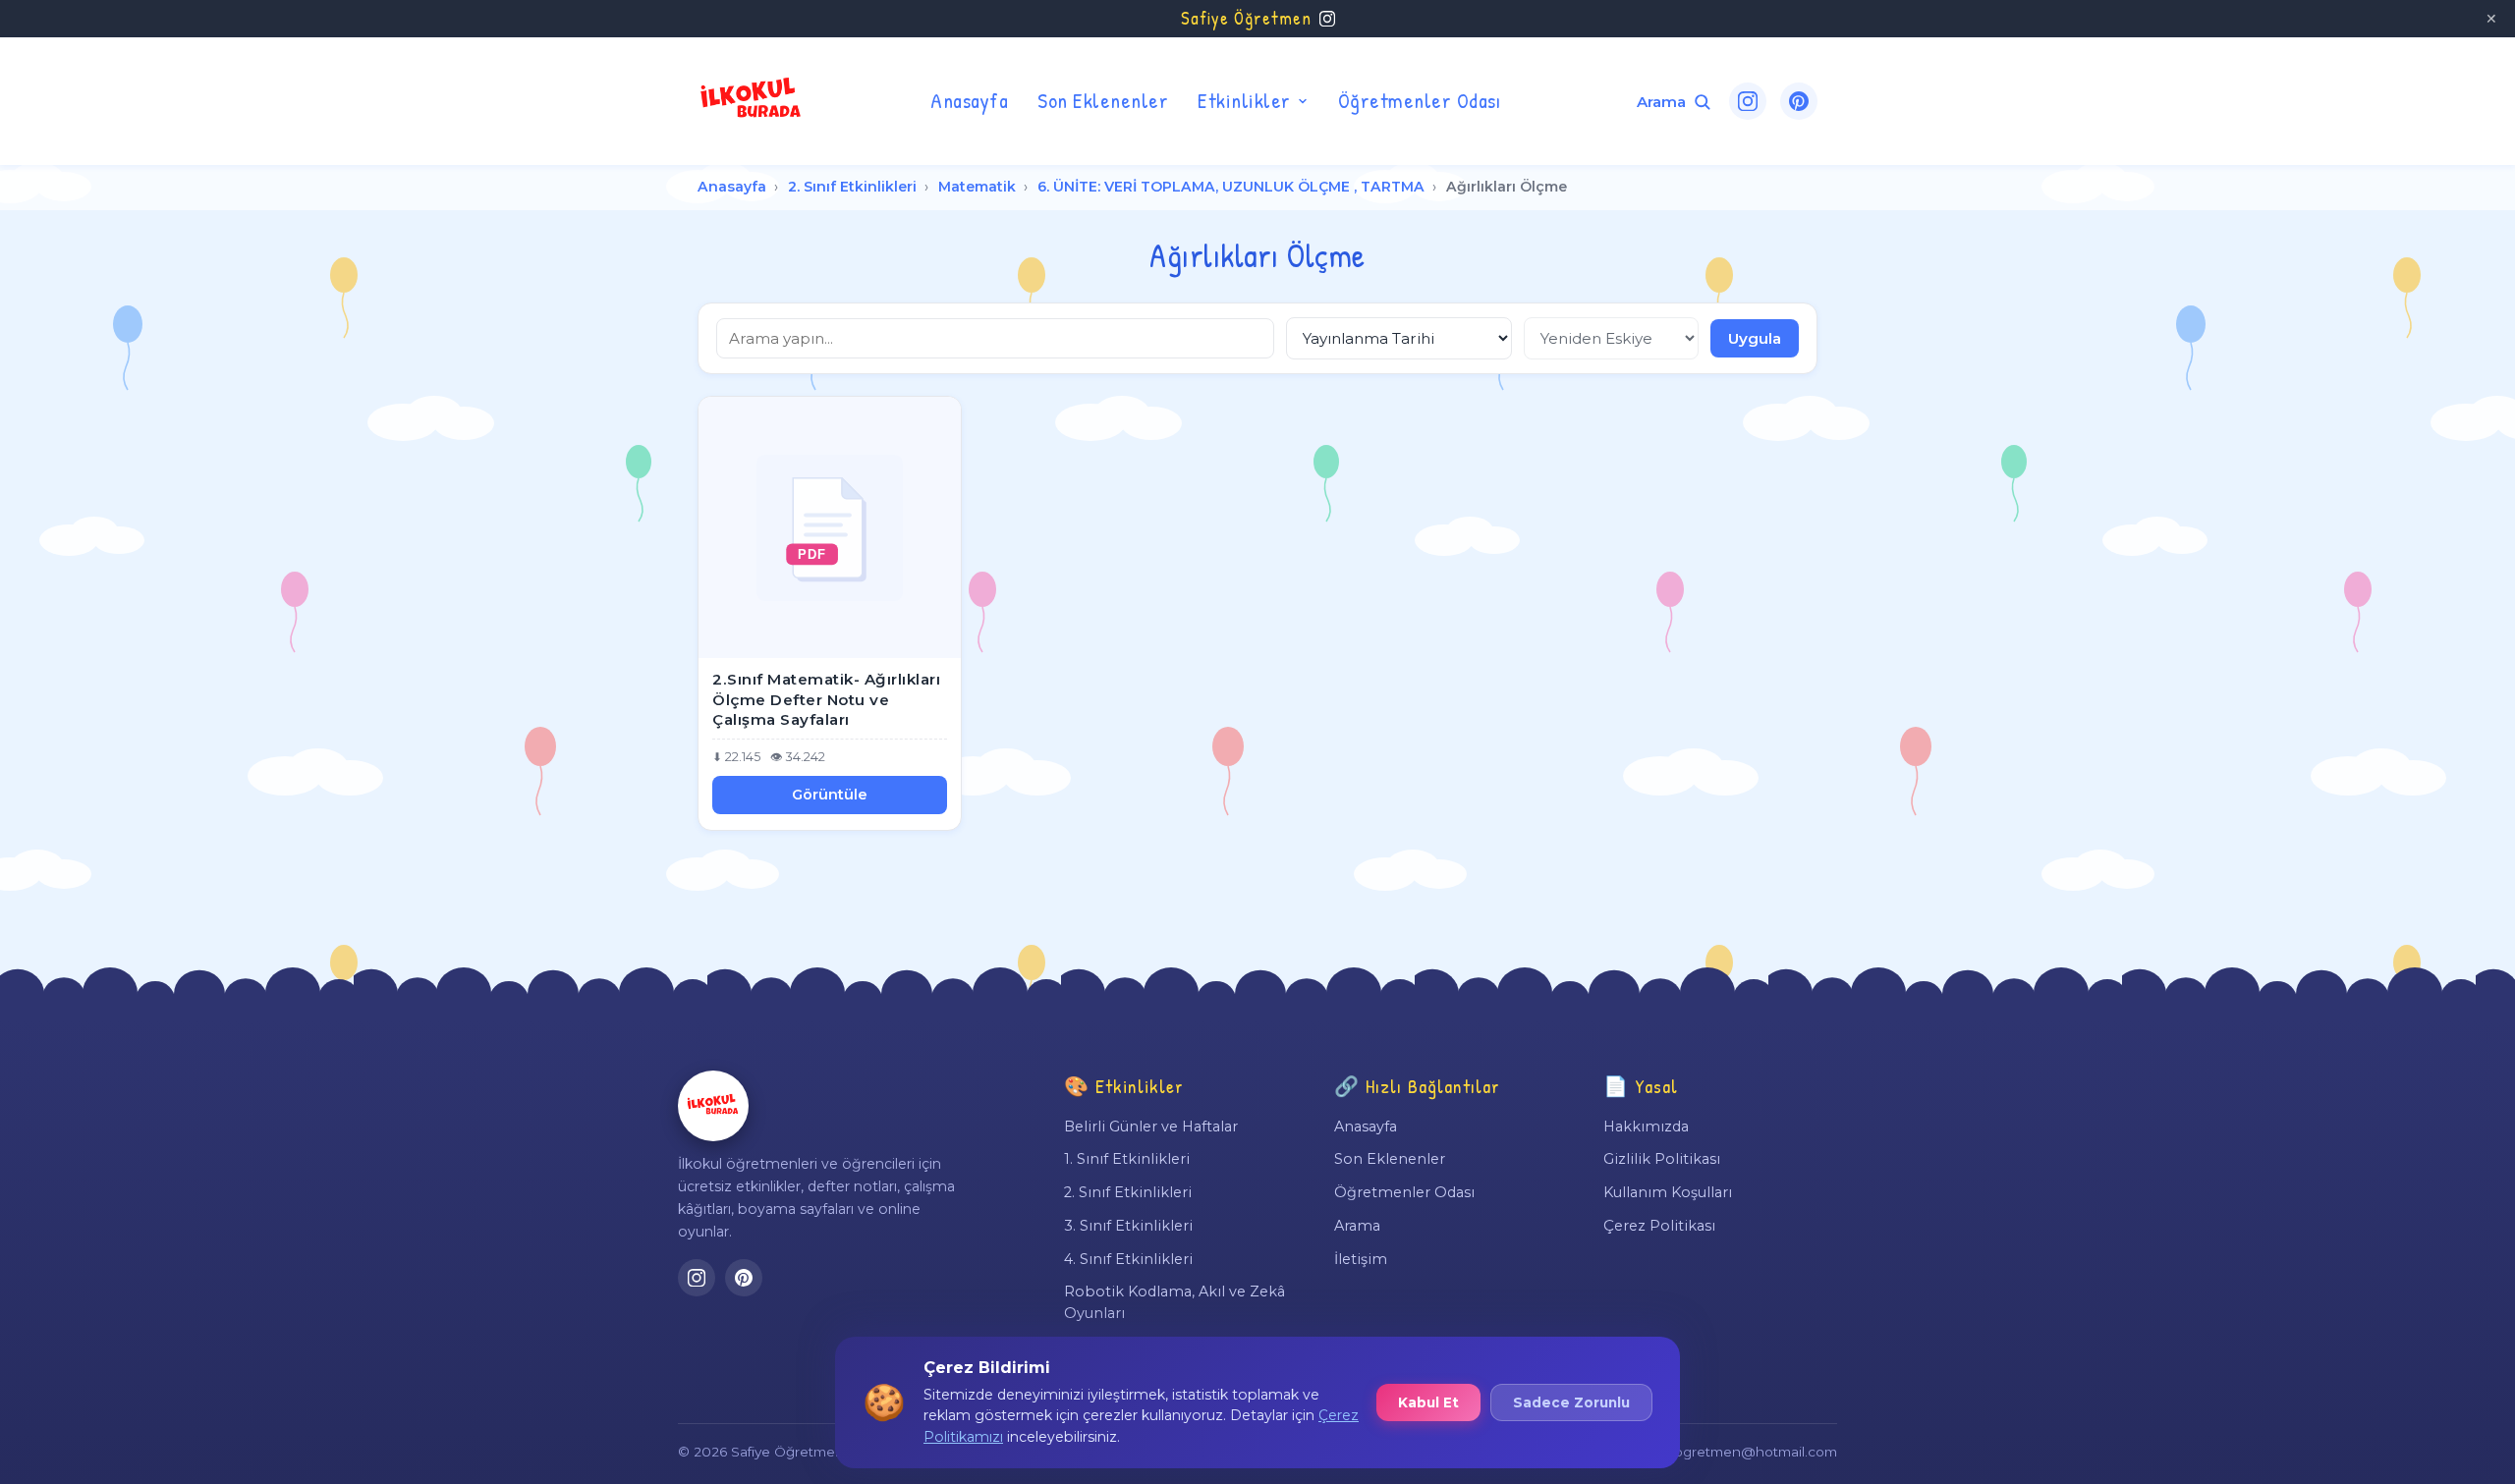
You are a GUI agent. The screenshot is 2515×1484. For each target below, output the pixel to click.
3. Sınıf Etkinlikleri (1128, 1226)
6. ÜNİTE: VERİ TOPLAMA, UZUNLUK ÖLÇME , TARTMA (1231, 187)
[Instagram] (1748, 101)
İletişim (1361, 1259)
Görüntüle (830, 795)
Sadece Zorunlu (1571, 1402)
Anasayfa (969, 100)
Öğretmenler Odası (1420, 100)
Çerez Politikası (1659, 1226)
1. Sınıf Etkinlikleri (1127, 1159)
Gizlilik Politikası (1662, 1159)
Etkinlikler (1244, 100)
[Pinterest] (1799, 101)
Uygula (1755, 338)
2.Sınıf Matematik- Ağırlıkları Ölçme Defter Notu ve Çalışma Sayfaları (826, 699)
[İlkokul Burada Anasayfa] (752, 101)
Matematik (977, 187)
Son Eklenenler (1103, 100)
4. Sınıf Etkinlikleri (1128, 1259)
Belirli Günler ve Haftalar (1151, 1127)
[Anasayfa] (713, 1106)
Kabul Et (1428, 1402)
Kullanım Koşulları (1668, 1192)
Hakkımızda (1646, 1127)
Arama (1357, 1226)
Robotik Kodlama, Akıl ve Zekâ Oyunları (1174, 1302)
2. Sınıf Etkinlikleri (852, 187)
